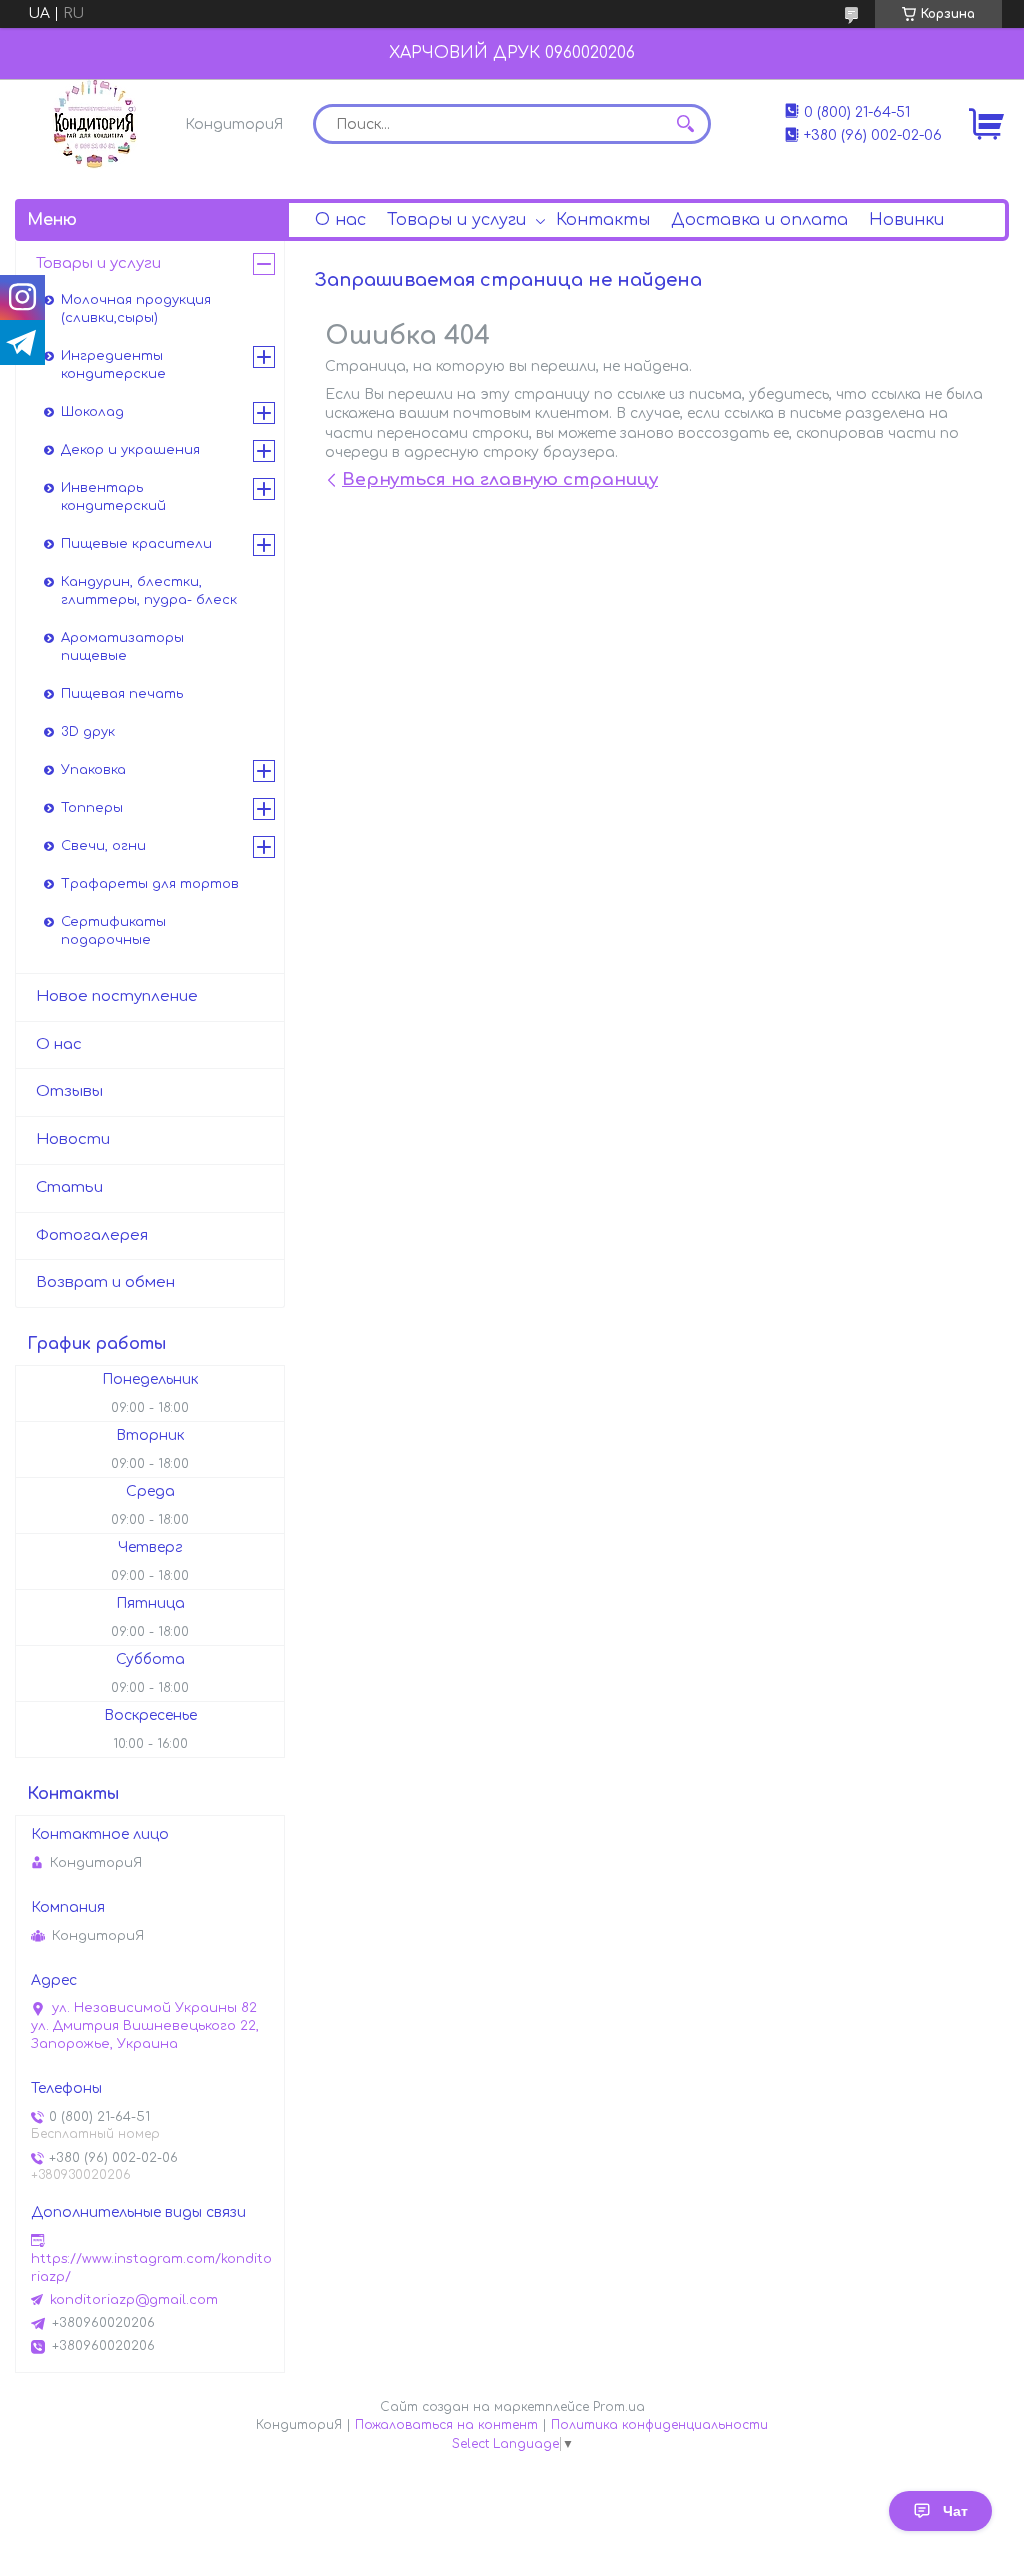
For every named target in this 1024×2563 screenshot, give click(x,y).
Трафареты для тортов (150, 884)
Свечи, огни (103, 846)
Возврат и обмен (105, 1282)
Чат (955, 2511)
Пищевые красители (136, 544)
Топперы (92, 808)
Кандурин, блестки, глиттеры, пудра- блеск (149, 591)
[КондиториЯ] (95, 124)
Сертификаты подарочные (113, 931)
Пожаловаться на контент (446, 2425)
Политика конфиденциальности (659, 2425)
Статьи (69, 1187)
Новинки (906, 220)
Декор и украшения (130, 450)
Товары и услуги (456, 220)
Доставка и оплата (759, 220)
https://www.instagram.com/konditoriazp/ (151, 2268)
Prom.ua (619, 2407)
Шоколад (92, 412)
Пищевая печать (122, 694)
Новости (73, 1139)
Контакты (603, 220)
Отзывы (69, 1091)
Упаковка (93, 770)
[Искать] (686, 124)
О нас (340, 220)
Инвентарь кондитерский (113, 497)
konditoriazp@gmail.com (134, 2300)
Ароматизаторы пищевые (122, 647)
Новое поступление (117, 996)
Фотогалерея (92, 1235)
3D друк (88, 732)
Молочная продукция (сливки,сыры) (136, 309)
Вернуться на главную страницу (500, 479)
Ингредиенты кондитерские (113, 365)
